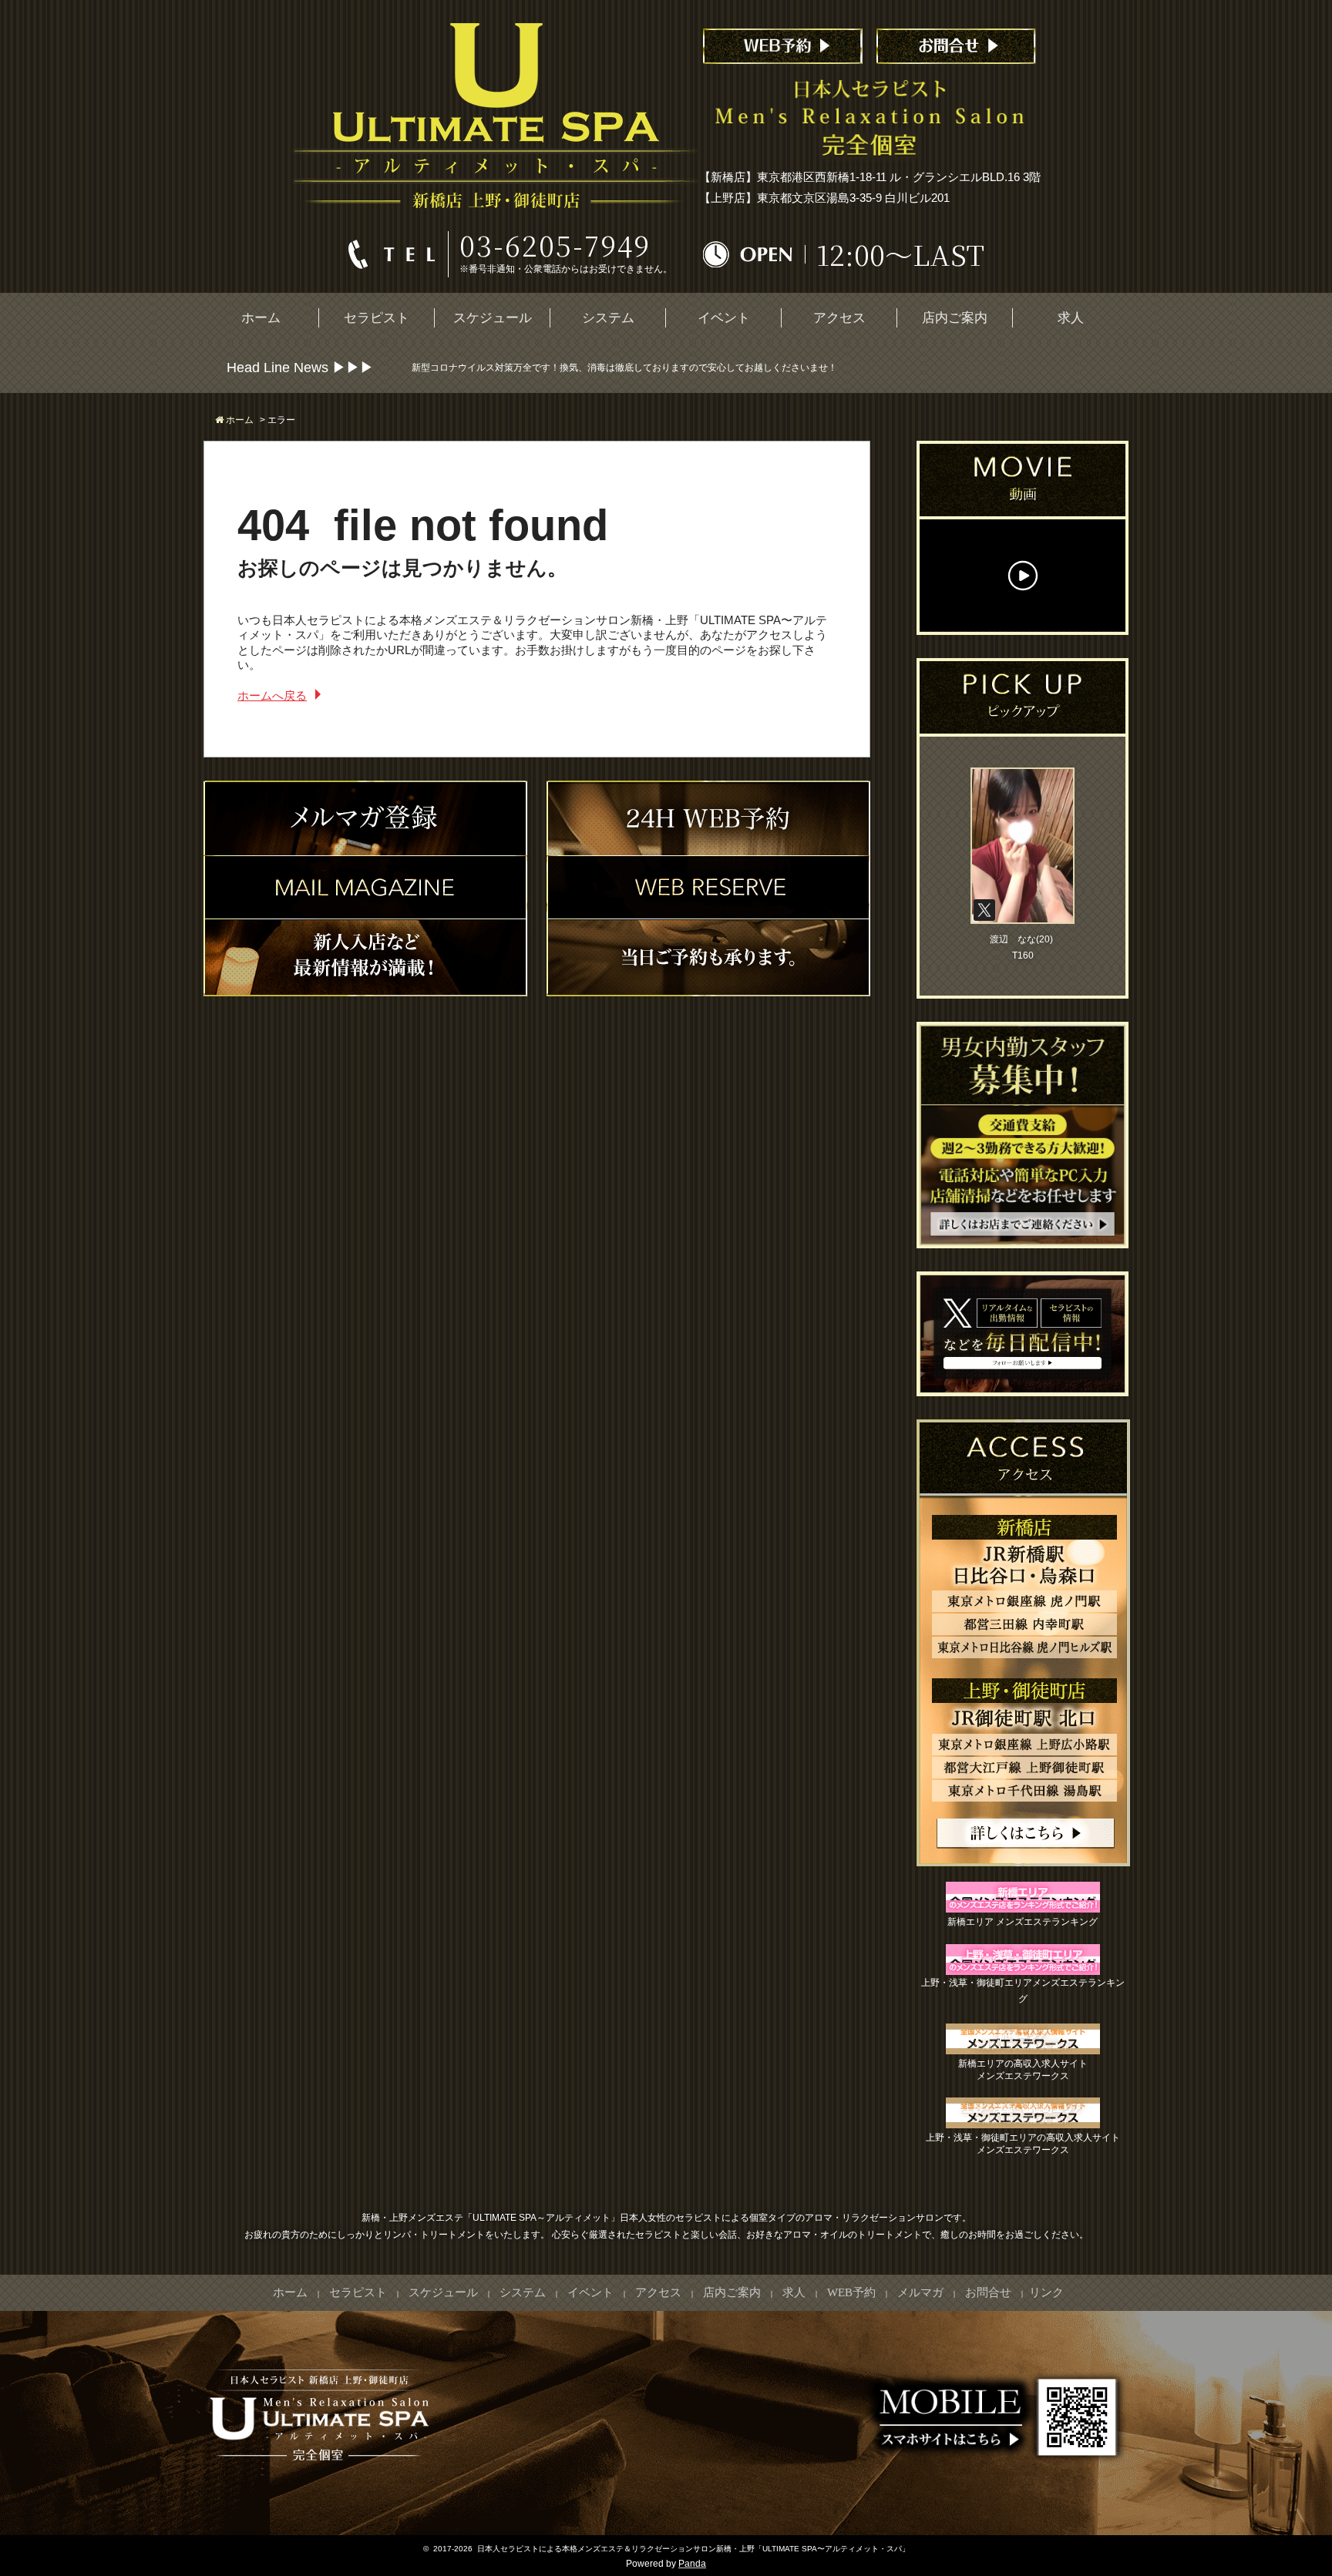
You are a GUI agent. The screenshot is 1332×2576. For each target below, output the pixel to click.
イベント (724, 318)
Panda (692, 2564)
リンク (1046, 2292)
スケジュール (493, 318)
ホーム (261, 318)
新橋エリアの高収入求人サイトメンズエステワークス (1023, 2070)
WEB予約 (851, 2292)
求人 (1071, 318)
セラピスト (377, 318)
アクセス (839, 318)
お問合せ (988, 2292)
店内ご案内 (955, 318)
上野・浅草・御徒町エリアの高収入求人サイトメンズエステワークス (1023, 2144)
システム (608, 318)
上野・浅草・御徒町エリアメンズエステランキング (1023, 1991)
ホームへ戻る (272, 695)
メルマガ (920, 2292)
